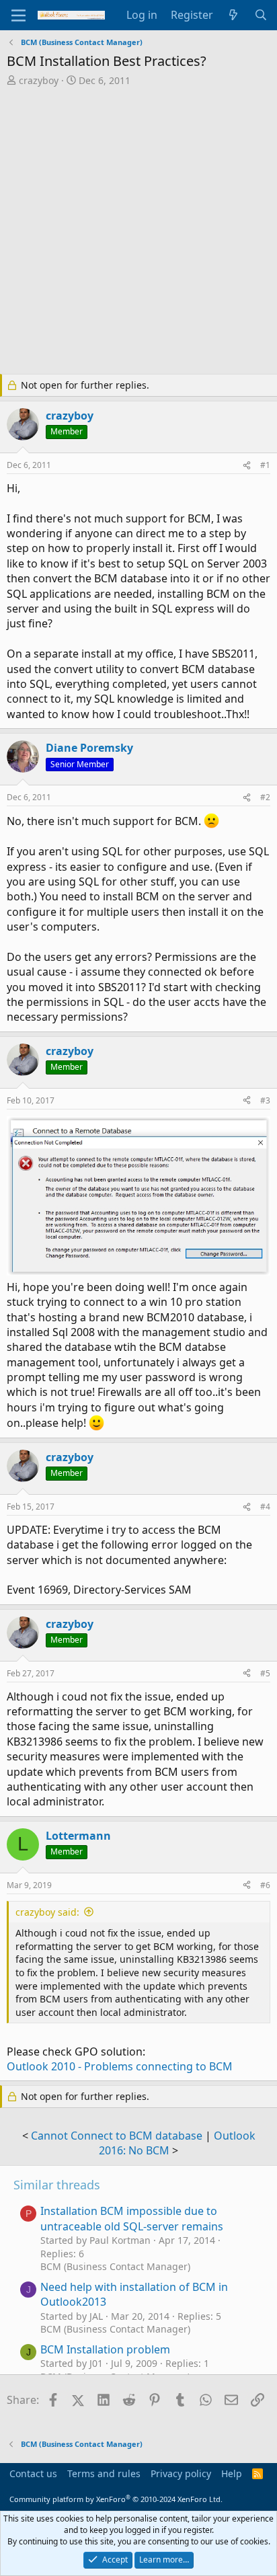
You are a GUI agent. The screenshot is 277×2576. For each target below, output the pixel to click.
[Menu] (18, 15)
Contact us (33, 2473)
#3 (265, 1100)
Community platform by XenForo (116, 2499)
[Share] (247, 466)
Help (232, 2473)
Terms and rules (104, 2473)
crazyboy (39, 80)
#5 (265, 1673)
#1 (265, 465)
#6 (265, 1885)
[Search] (261, 15)
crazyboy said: (47, 1912)
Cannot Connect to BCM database (117, 2136)
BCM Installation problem (105, 2349)
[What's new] (234, 15)
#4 (265, 1507)
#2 (265, 797)
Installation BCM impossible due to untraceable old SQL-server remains (132, 2218)
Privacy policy (181, 2473)
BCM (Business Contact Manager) (115, 2266)
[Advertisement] (138, 232)
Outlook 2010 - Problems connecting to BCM (120, 2066)
